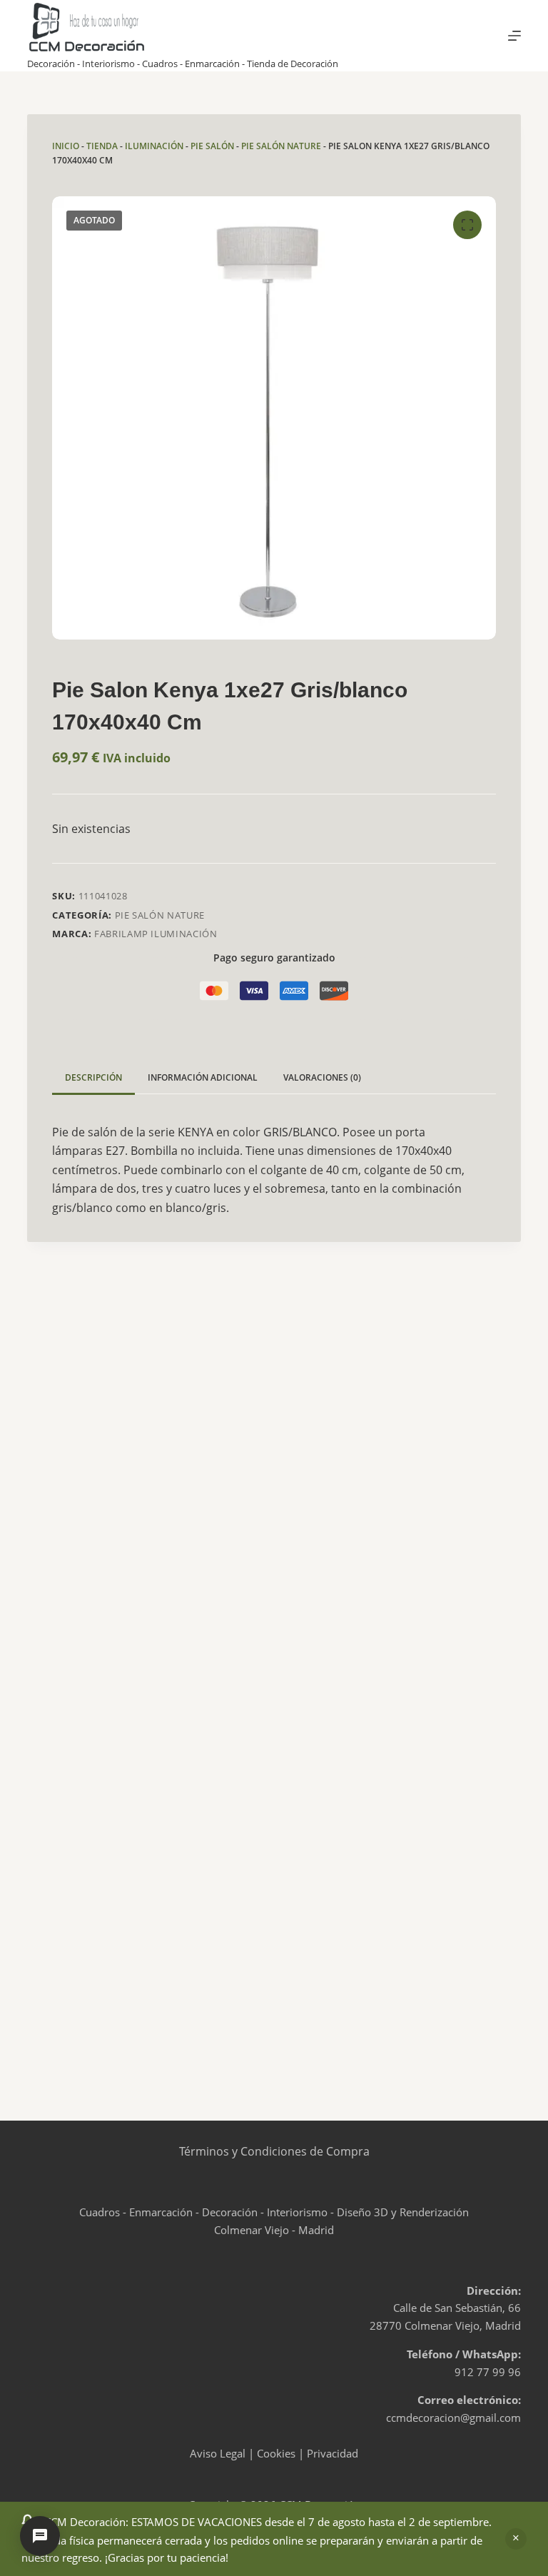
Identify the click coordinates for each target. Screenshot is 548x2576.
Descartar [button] (516, 2539)
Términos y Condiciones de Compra (274, 2151)
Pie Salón (212, 146)
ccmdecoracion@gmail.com (453, 2418)
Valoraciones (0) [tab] (322, 1077)
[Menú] (514, 36)
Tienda (102, 146)
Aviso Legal (218, 2453)
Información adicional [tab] (203, 1077)
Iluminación (154, 146)
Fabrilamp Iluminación (156, 934)
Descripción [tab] (93, 1077)
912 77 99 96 (488, 2372)
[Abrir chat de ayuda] (40, 2536)
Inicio (66, 146)
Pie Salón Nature (281, 146)
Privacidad (333, 2453)
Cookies (276, 2453)
